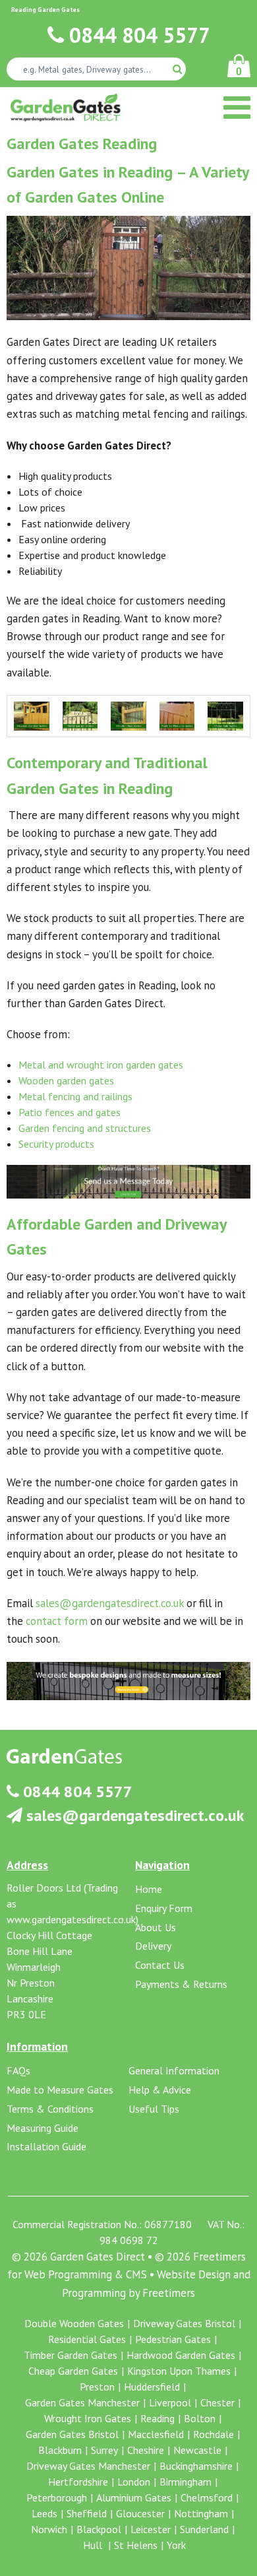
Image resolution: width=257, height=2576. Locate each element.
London (134, 2482)
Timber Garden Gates (71, 2355)
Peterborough (57, 2497)
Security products (56, 1144)
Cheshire (146, 2450)
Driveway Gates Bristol (184, 2323)
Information (37, 2046)
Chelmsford (207, 2497)
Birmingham (186, 2482)
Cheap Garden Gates (73, 2371)
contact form (57, 1621)
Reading (157, 2418)
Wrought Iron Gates (88, 2418)
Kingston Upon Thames (179, 2371)
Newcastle (197, 2450)
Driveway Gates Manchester (88, 2466)
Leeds (44, 2513)
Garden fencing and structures (85, 1128)
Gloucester (140, 2513)
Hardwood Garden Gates (181, 2355)
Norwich (49, 2529)
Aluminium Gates (134, 2497)
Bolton (200, 2418)
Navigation (162, 1865)
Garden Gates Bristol (72, 2434)
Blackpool (99, 2529)
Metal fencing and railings (75, 1096)
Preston (97, 2387)
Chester (217, 2402)
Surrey (104, 2450)
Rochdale (214, 2434)
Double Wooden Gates (74, 2323)
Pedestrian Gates (173, 2339)
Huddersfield (152, 2387)
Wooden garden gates (66, 1080)
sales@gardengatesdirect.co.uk (110, 1603)
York (176, 2545)
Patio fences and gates (70, 1112)
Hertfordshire (78, 2482)
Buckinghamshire (196, 2466)
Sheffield (87, 2513)
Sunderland (204, 2529)
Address (27, 1865)
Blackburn (60, 2450)
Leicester (151, 2529)
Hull (94, 2545)
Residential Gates (87, 2339)
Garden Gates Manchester (82, 2402)
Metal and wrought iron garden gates (101, 1065)
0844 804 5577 (137, 35)
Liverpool (170, 2402)
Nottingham (201, 2513)
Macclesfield (156, 2434)
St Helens (136, 2545)
